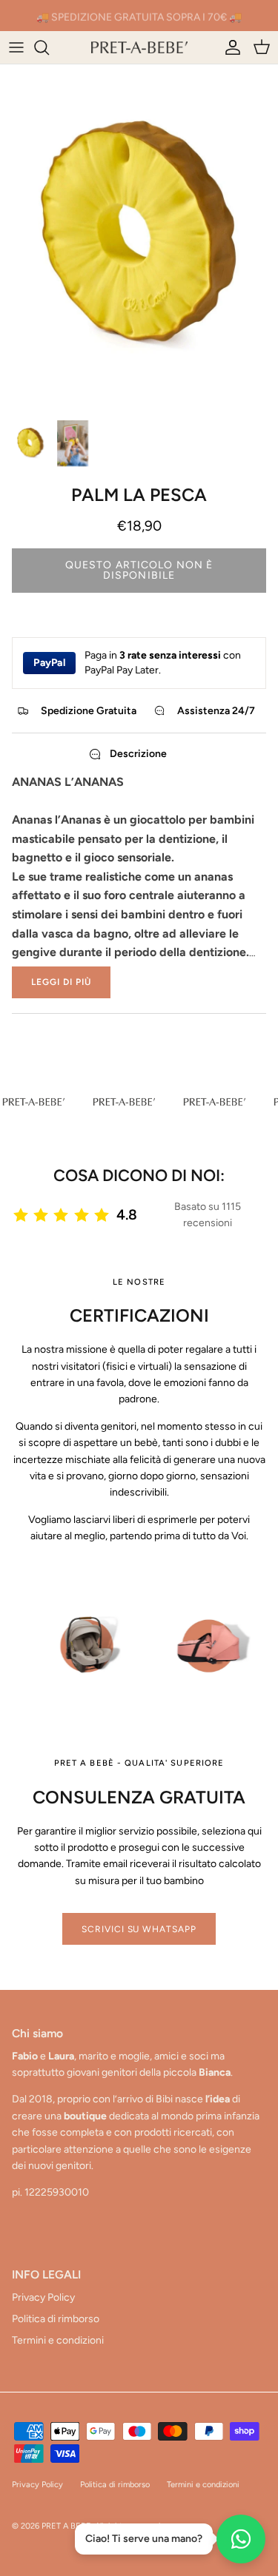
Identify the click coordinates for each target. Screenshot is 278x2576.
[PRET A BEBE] (139, 47)
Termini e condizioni (58, 2340)
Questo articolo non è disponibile (139, 570)
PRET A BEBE (66, 2526)
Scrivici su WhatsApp (139, 1929)
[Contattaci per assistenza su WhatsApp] (241, 2539)
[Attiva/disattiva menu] (16, 47)
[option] (139, 238)
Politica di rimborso (56, 2319)
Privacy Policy (43, 2297)
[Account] (229, 47)
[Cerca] (49, 47)
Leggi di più (61, 982)
